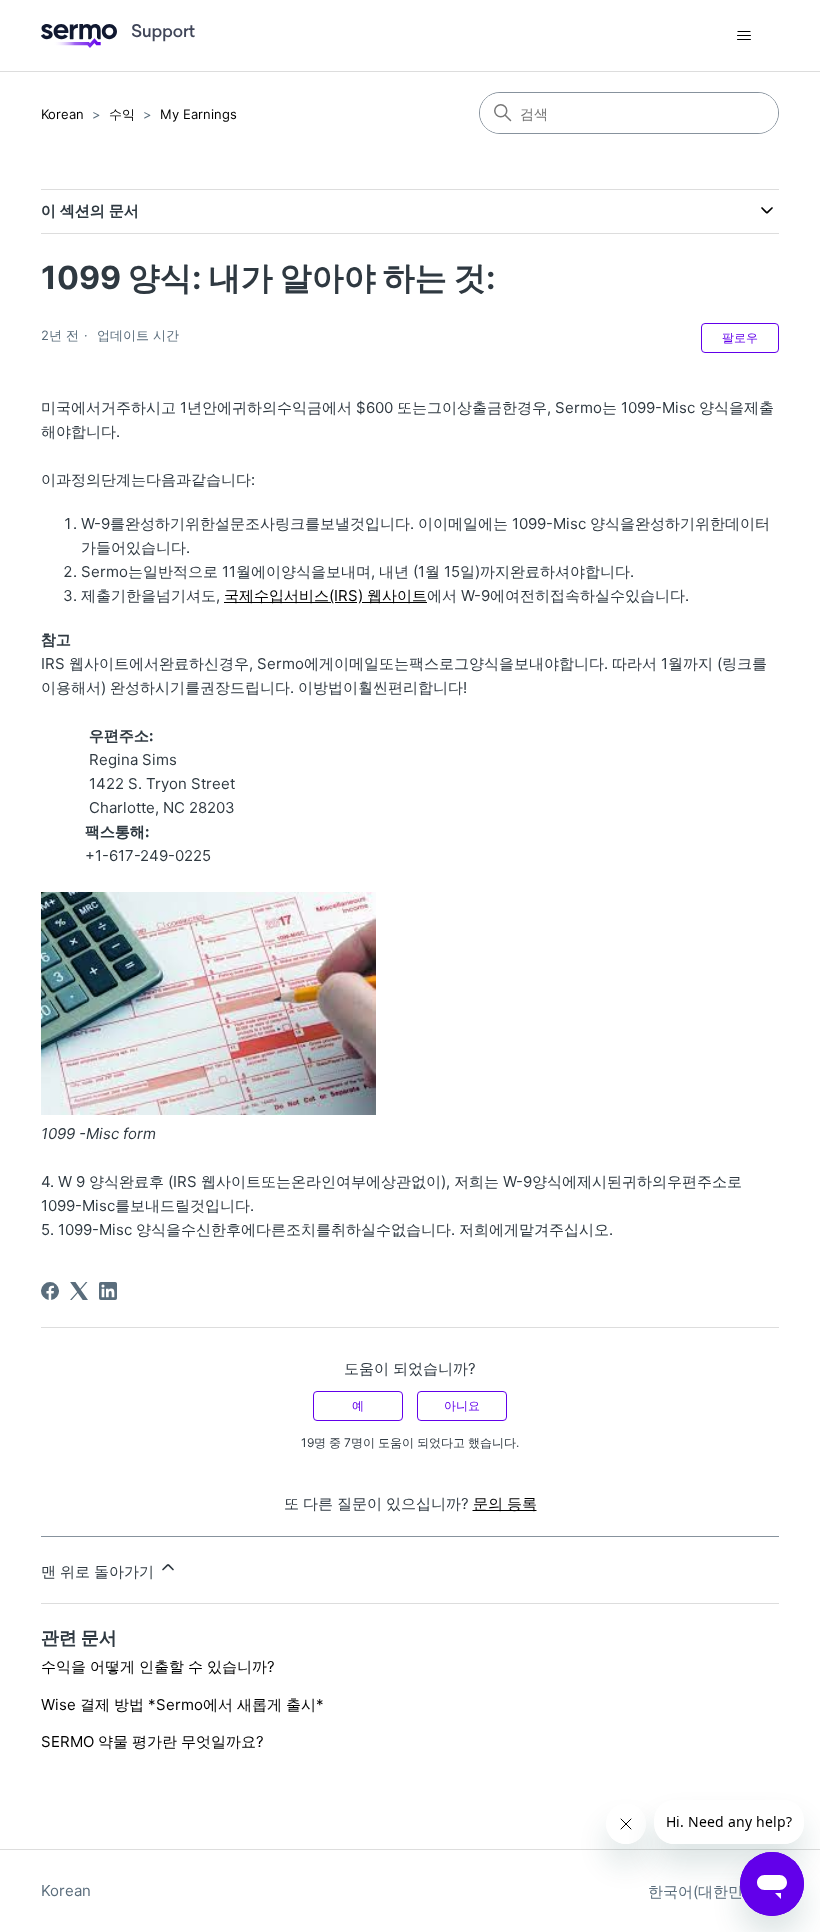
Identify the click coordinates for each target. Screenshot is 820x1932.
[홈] (118, 36)
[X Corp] (79, 1291)
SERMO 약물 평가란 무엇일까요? (152, 1741)
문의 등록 (505, 1503)
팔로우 (740, 337)
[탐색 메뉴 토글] (743, 36)
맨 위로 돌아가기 (99, 1571)
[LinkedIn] (108, 1291)
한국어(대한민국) (707, 1891)
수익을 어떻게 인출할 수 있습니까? (158, 1666)
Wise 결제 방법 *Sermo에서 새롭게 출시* (182, 1704)
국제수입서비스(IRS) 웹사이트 (325, 595)
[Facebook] (50, 1291)
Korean (62, 114)
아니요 (462, 1405)
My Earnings (198, 114)
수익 (122, 114)
